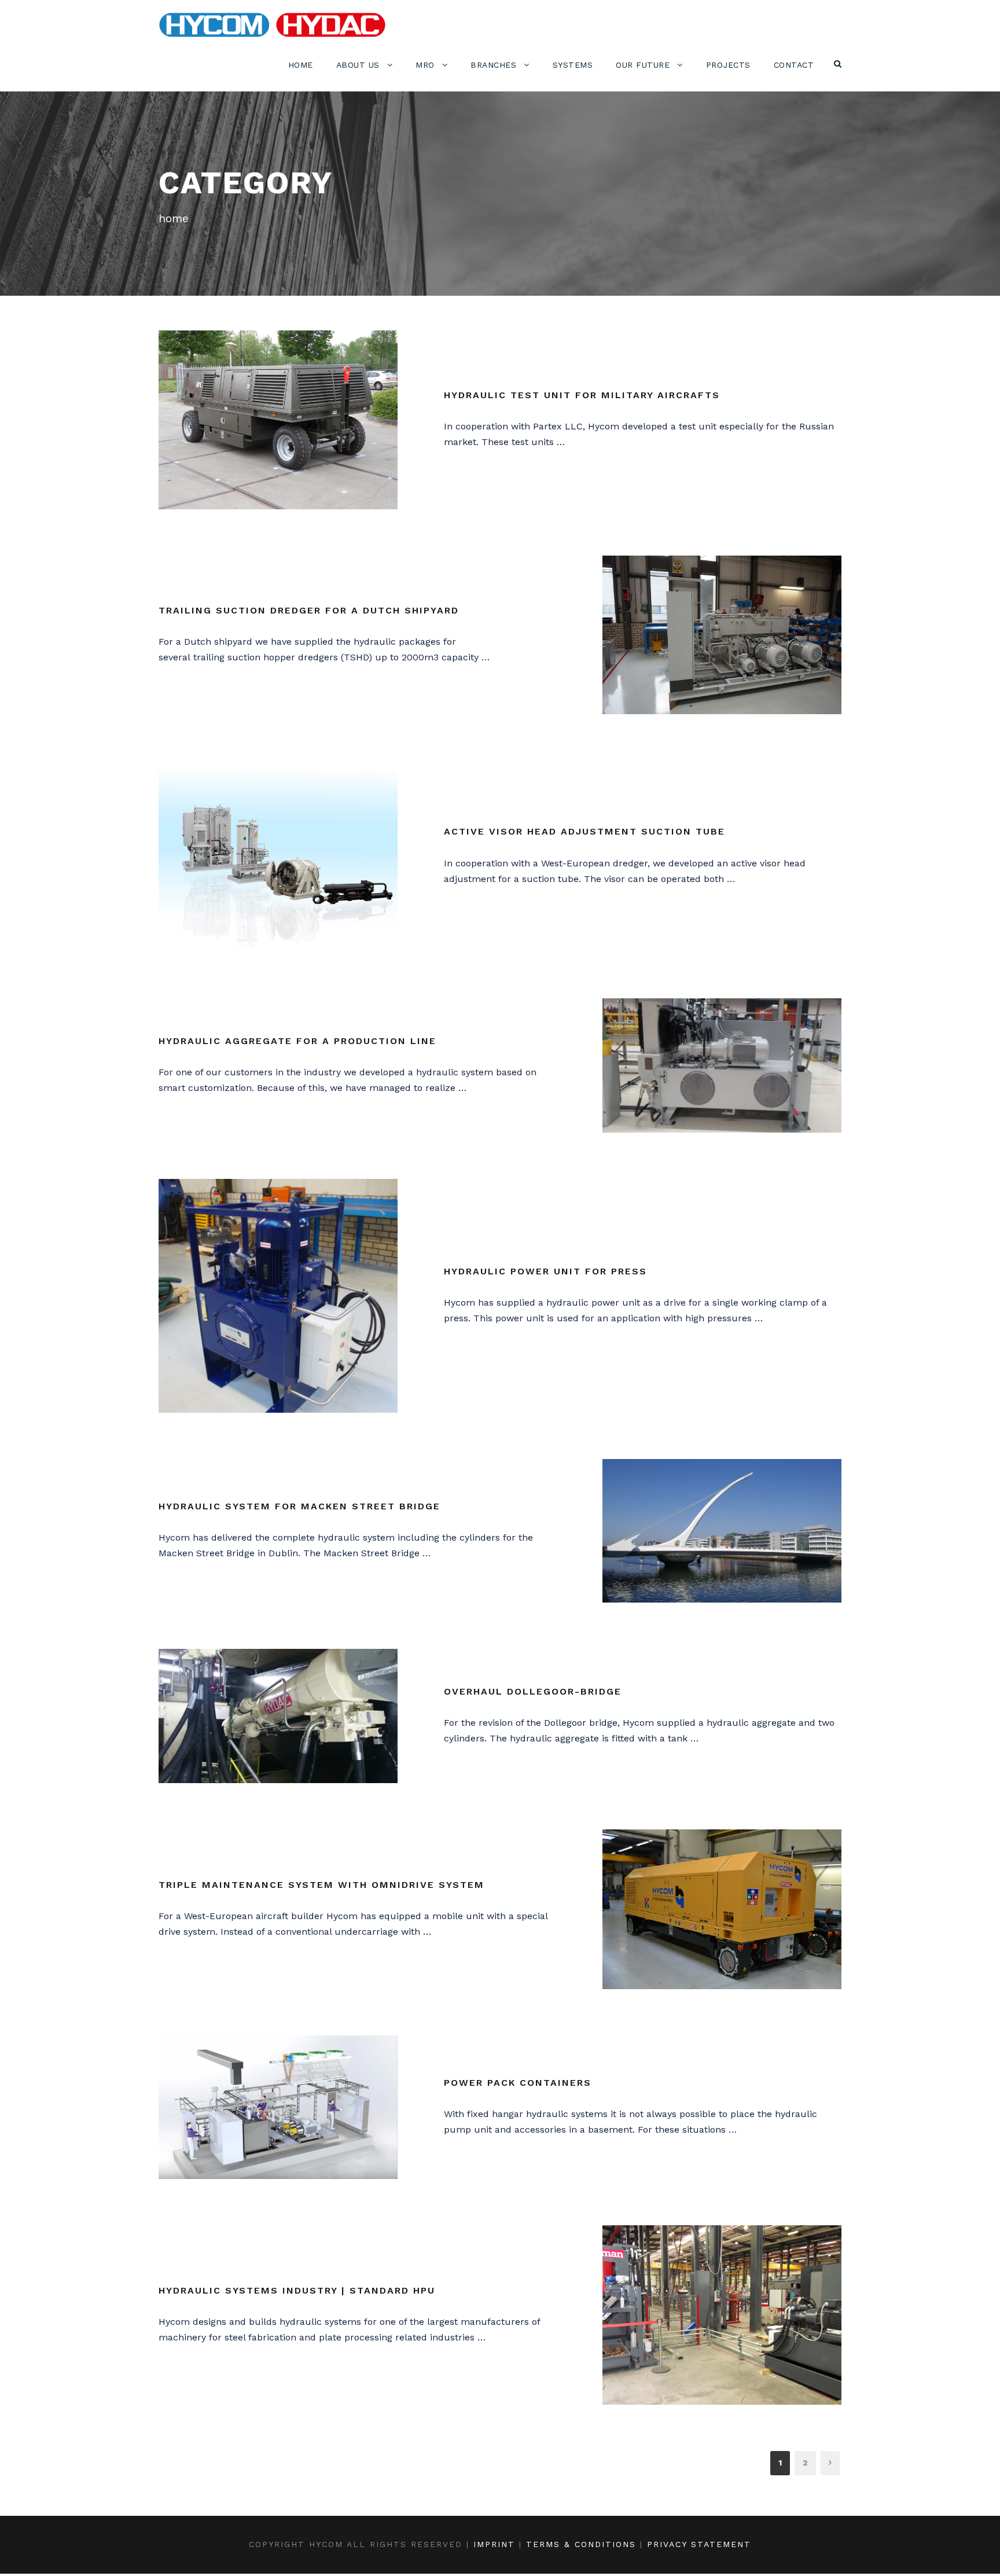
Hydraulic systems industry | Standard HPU (297, 2290)
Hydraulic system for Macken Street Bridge (299, 1506)
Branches (493, 65)
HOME (301, 65)
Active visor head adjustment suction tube (584, 831)
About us (358, 65)
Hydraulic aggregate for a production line (297, 1041)
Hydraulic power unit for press (545, 1271)
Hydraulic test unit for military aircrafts (582, 395)
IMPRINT (494, 2544)
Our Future (643, 65)
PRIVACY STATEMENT (699, 2544)
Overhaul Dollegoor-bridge (533, 1691)
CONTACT (794, 65)
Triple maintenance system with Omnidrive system (321, 1885)
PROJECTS (728, 65)
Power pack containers (518, 2083)
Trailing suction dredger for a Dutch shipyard (309, 610)
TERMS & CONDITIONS (581, 2544)
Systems (573, 65)
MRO (425, 65)
